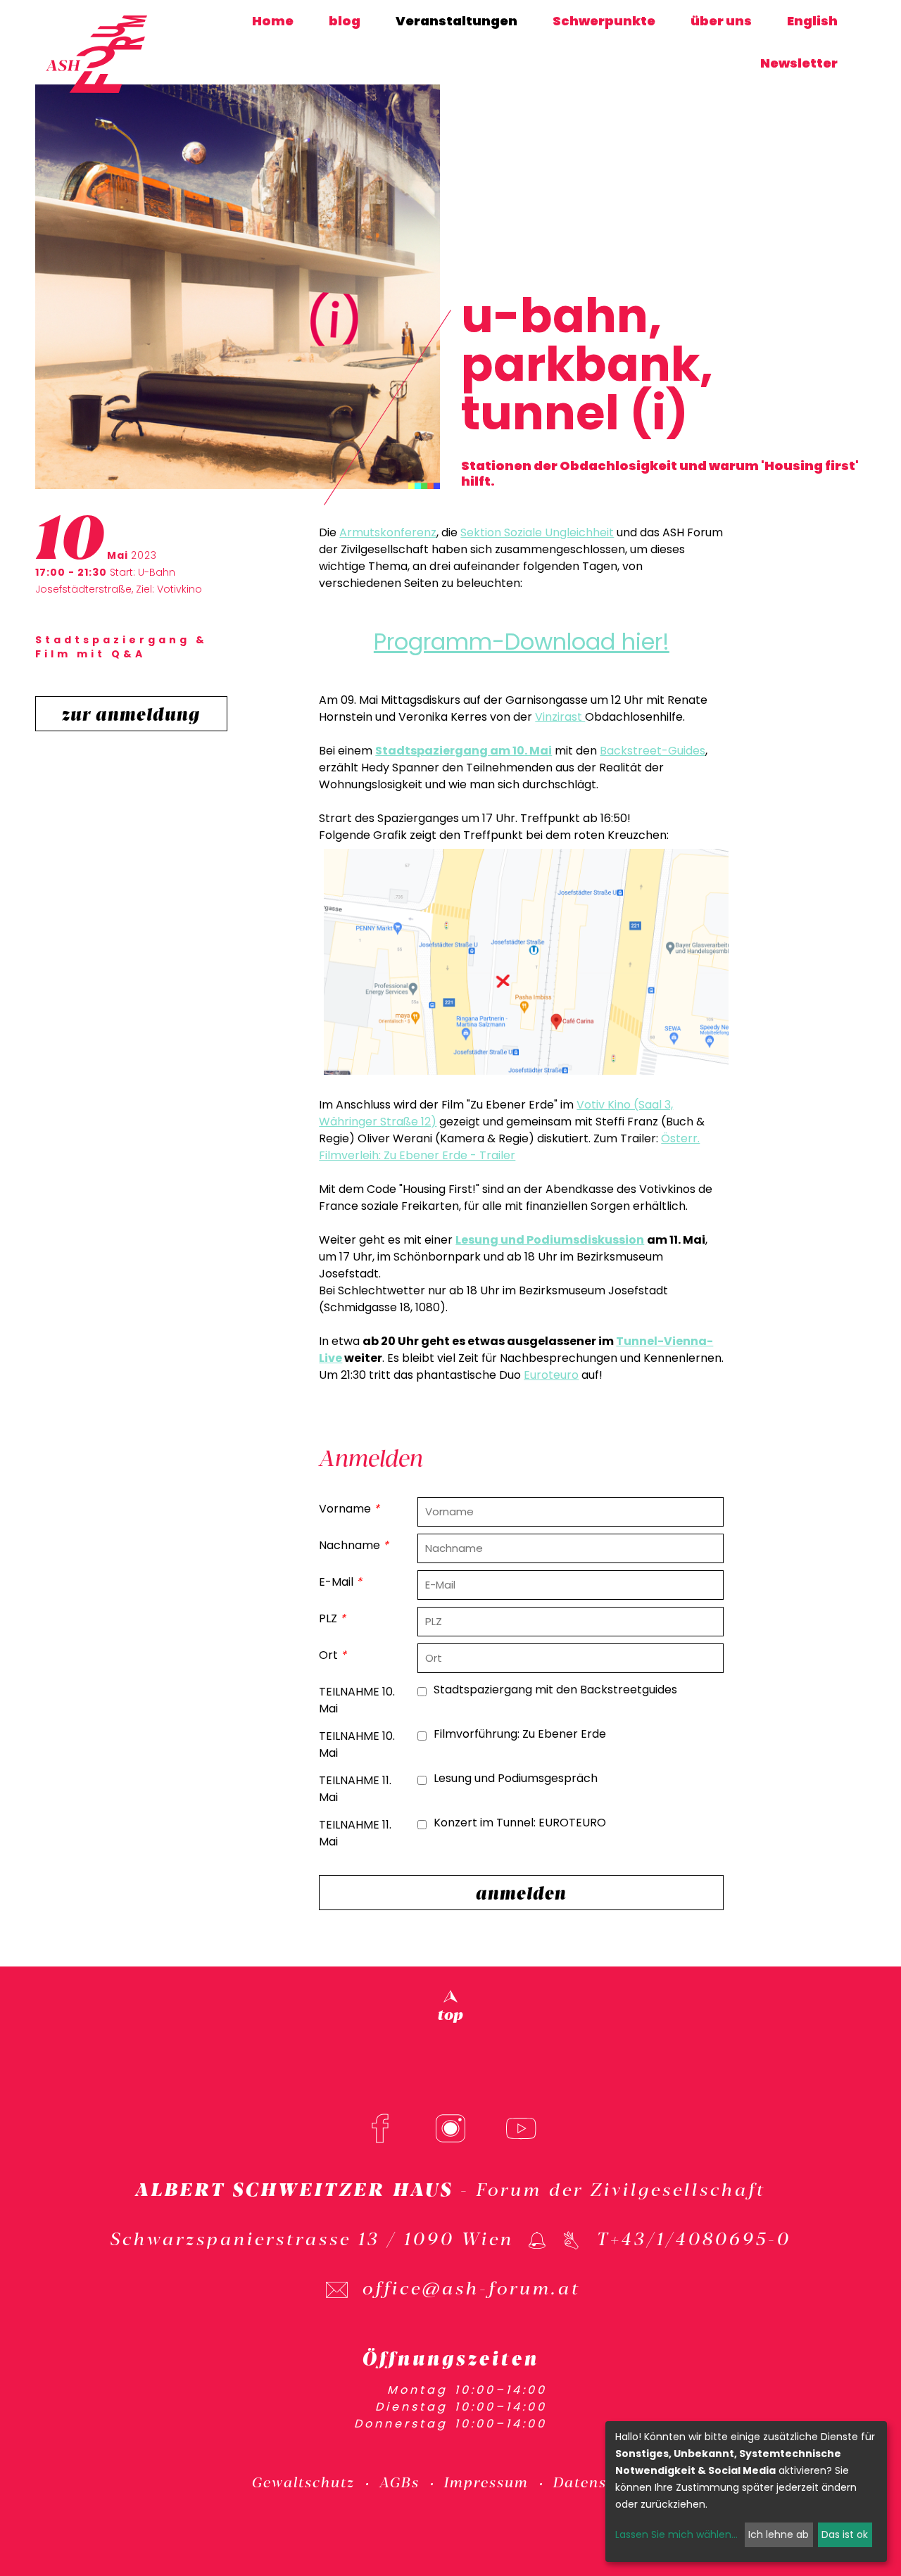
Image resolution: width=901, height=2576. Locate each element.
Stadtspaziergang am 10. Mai (464, 751)
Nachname (354, 1545)
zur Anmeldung (131, 713)
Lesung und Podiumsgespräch (516, 1778)
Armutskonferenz (388, 532)
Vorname (349, 1509)
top (450, 2013)
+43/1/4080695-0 (701, 2237)
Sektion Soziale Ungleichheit (537, 532)
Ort (333, 1655)
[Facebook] (380, 2128)
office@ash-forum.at (472, 2287)
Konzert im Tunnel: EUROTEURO (520, 1823)
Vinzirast (560, 717)
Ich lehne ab (779, 2534)
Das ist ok (845, 2534)
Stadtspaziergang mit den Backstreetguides (555, 1690)
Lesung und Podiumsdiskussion (550, 1240)
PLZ (332, 1618)
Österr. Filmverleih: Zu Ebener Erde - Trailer (509, 1147)
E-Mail (340, 1582)
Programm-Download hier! (522, 642)
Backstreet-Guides (653, 751)
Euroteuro (551, 1375)
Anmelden (521, 1892)
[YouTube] (521, 2128)
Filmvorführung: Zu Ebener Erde (520, 1734)
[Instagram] (450, 2128)
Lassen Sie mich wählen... (676, 2534)
